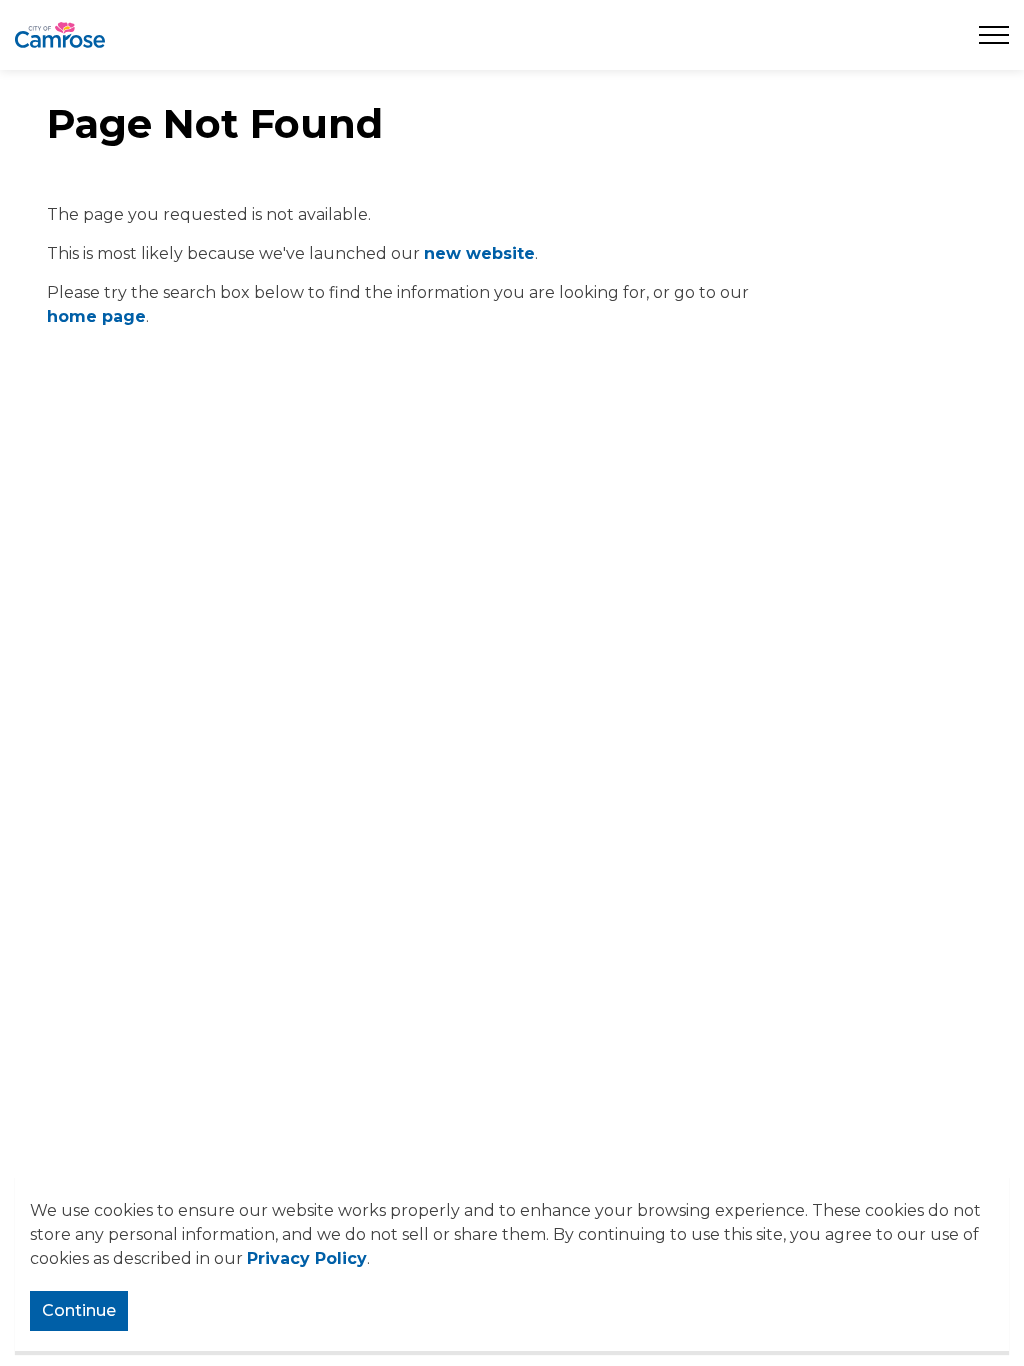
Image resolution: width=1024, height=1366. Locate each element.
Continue (79, 1310)
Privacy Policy (307, 1258)
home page (96, 316)
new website (479, 253)
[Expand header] (994, 35)
